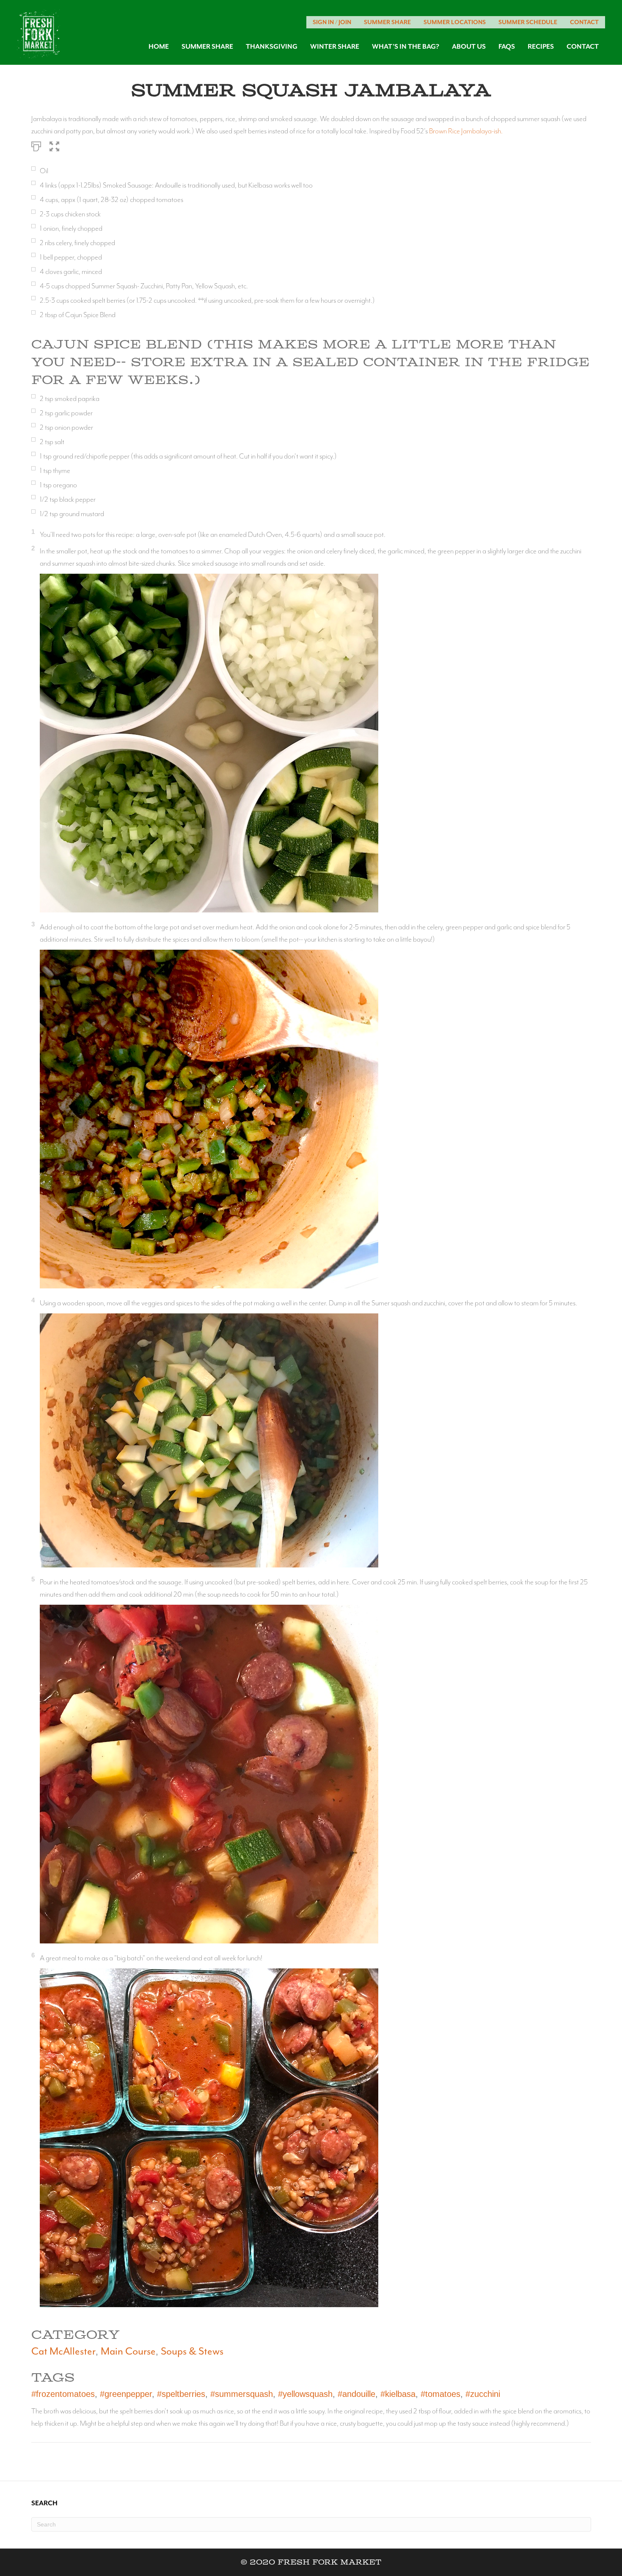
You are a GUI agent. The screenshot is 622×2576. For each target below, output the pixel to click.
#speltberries (181, 2394)
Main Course (128, 2351)
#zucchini (483, 2394)
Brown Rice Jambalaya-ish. (466, 131)
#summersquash (242, 2394)
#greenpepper (126, 2394)
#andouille (356, 2394)
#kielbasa (398, 2394)
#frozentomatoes (63, 2394)
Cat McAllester (63, 2351)
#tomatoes (440, 2394)
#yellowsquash (305, 2394)
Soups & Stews (192, 2351)
